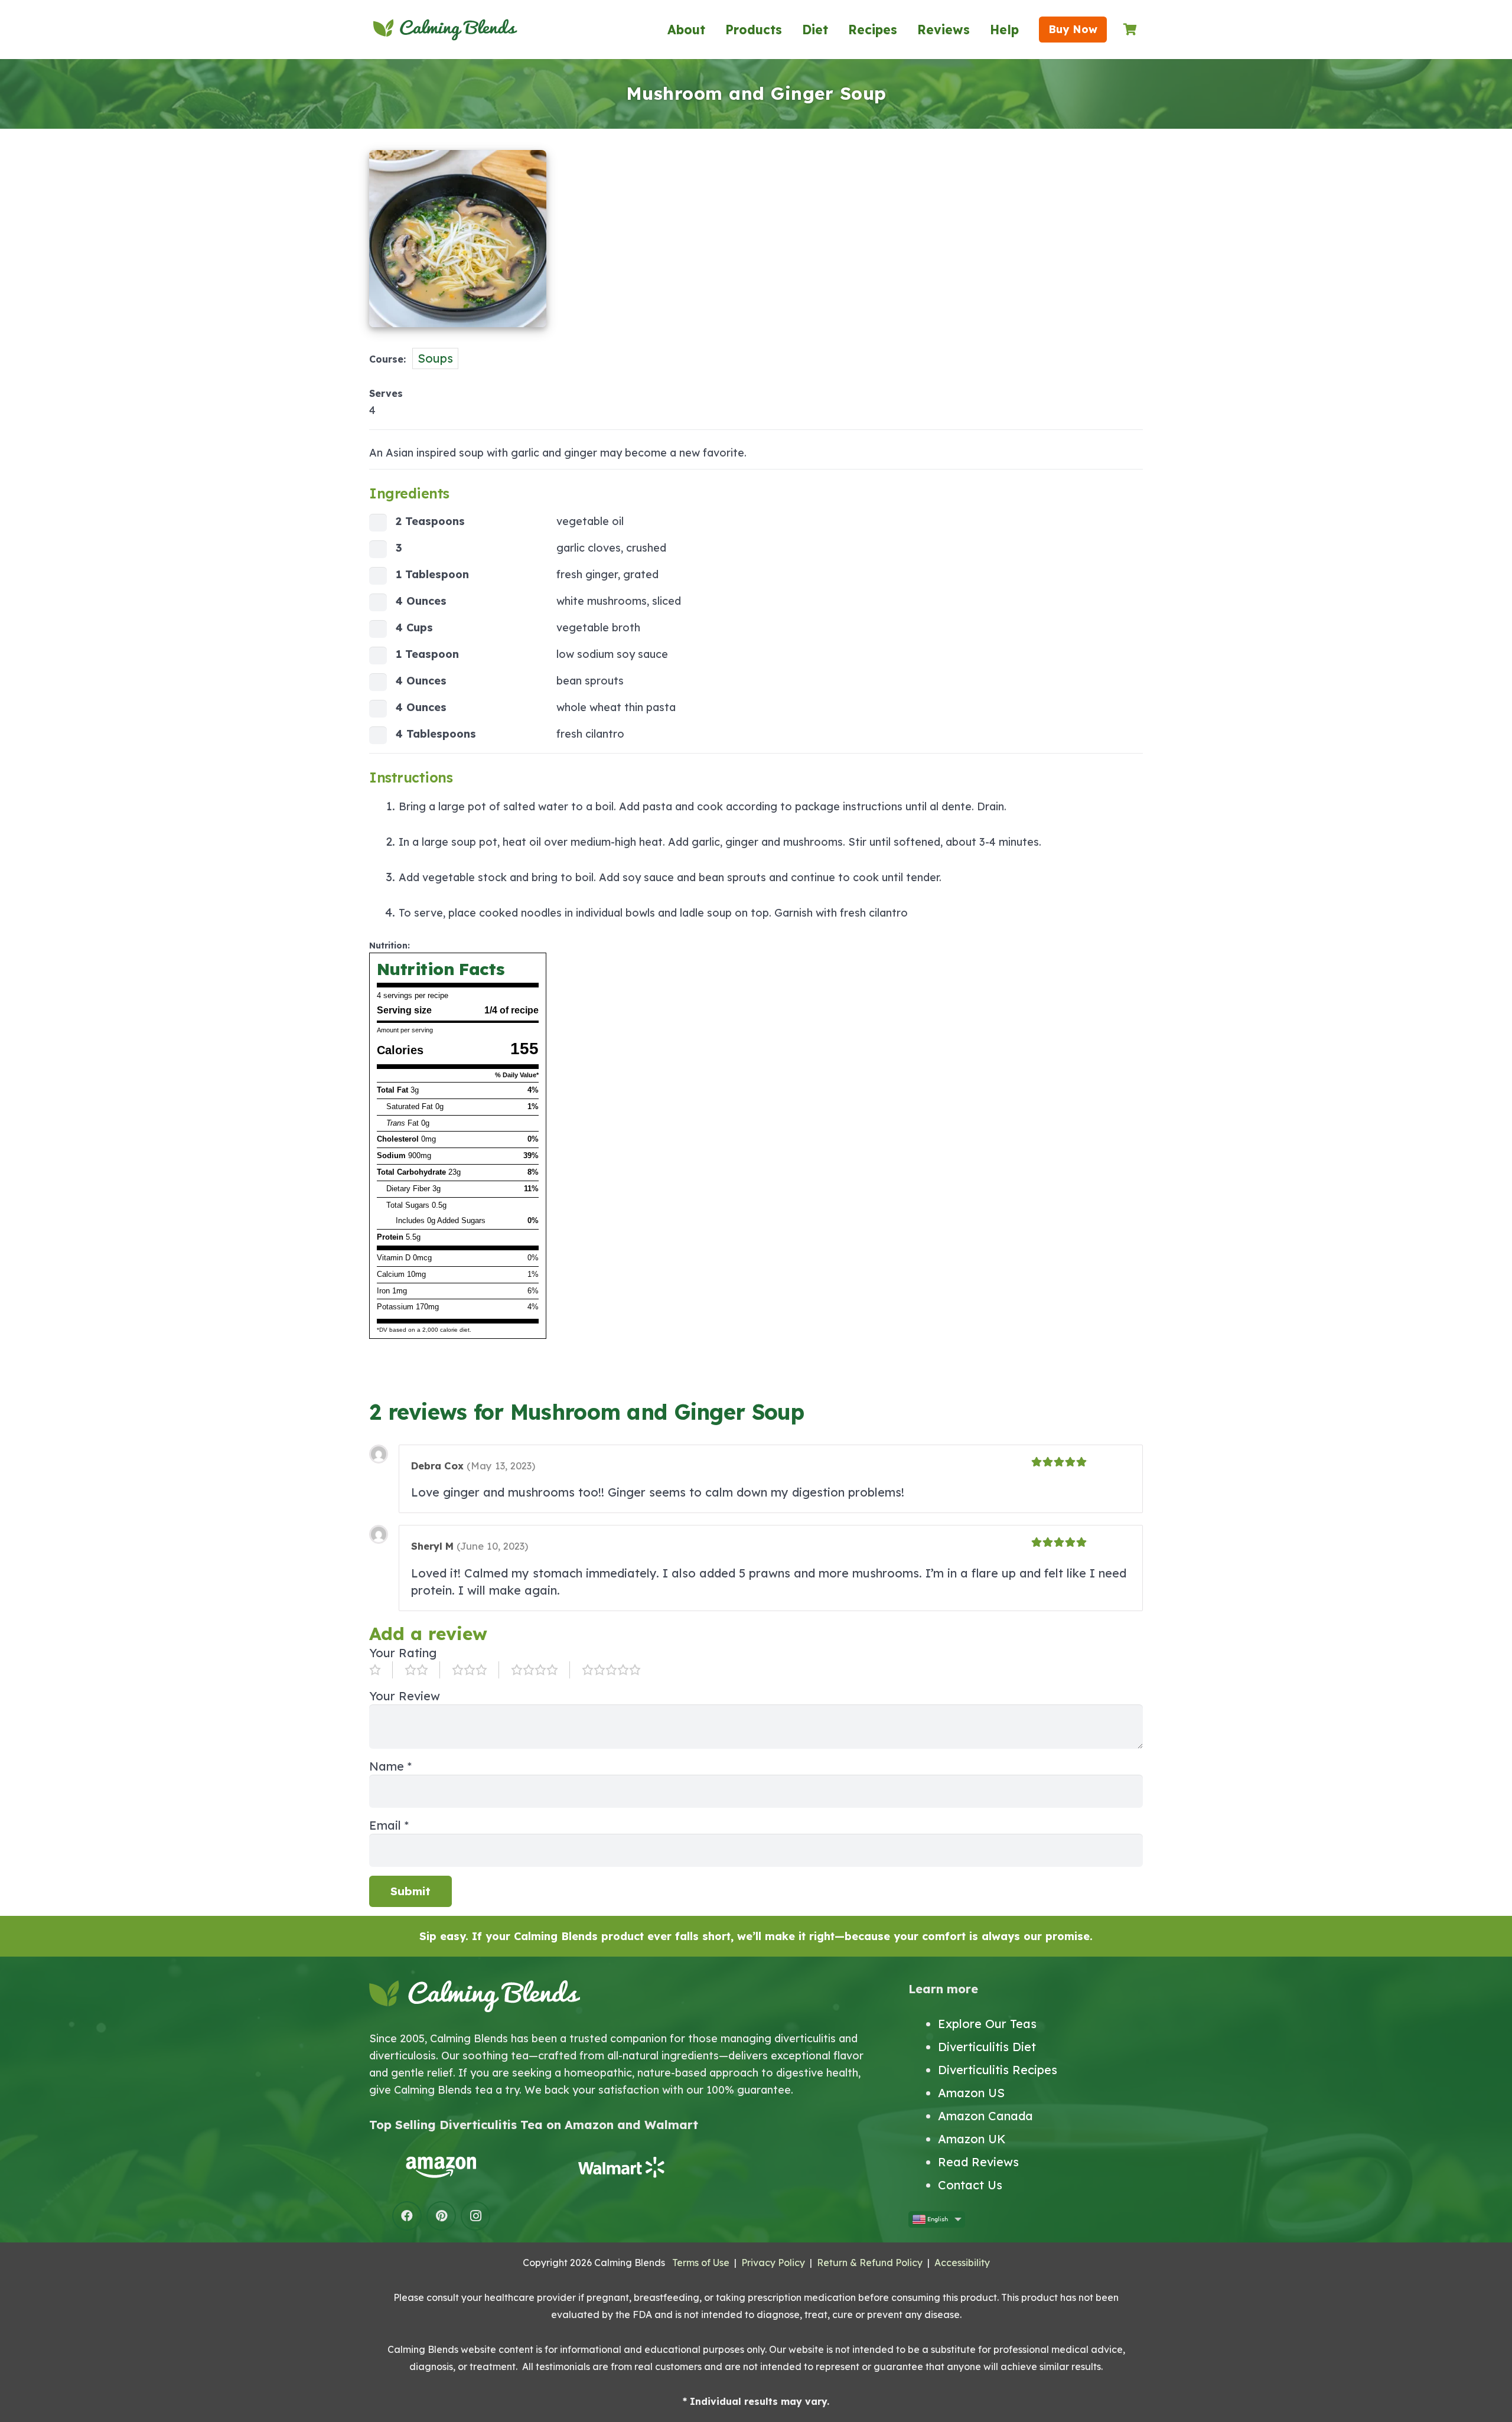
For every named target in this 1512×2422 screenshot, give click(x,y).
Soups (435, 358)
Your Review (405, 1696)
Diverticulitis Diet (987, 2047)
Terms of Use (701, 2263)
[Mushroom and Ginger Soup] (458, 333)
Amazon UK (972, 2139)
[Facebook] (407, 2216)
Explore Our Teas (987, 2024)
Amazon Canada (985, 2116)
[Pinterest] (441, 2216)
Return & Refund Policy (870, 2263)
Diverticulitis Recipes (998, 2070)
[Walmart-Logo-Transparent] (621, 2167)
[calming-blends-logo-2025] (445, 30)
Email (389, 1825)
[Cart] (1130, 30)
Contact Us (970, 2185)
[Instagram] (475, 2216)
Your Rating (403, 1653)
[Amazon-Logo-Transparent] (441, 2167)
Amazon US (971, 2093)
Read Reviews (978, 2162)
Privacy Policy (773, 2263)
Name (390, 1766)
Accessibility (962, 2263)
